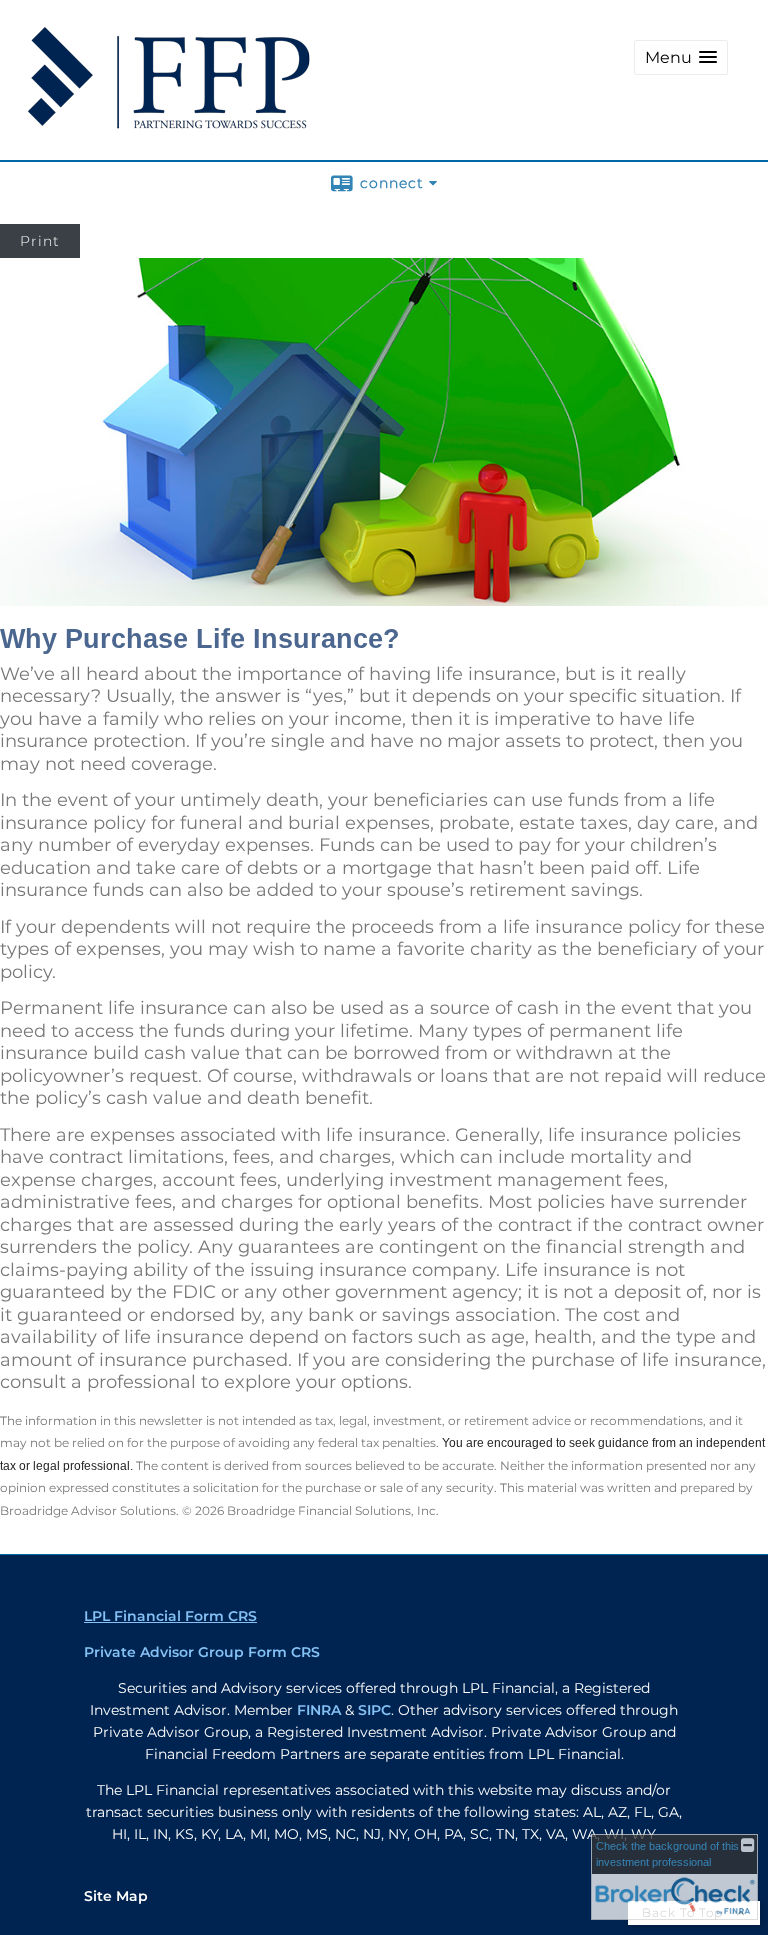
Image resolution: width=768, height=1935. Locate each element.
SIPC (374, 1710)
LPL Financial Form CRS (170, 1616)
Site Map (116, 1896)
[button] (681, 57)
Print (40, 241)
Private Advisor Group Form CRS (202, 1652)
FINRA (319, 1710)
